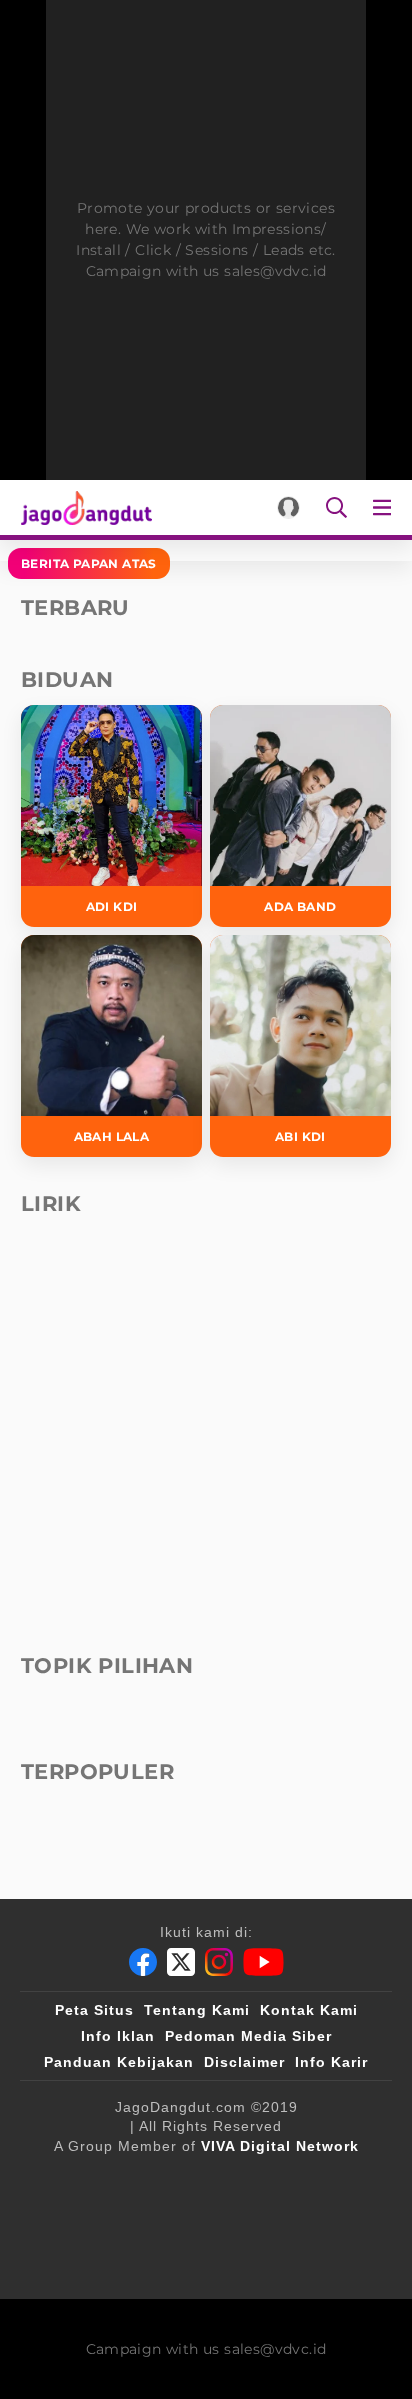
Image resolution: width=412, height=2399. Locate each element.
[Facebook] (143, 1962)
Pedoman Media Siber (248, 2036)
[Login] (288, 507)
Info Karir (331, 2062)
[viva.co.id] (159, 2179)
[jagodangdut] (263, 2259)
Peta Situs (94, 2010)
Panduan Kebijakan (119, 2062)
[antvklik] (319, 2219)
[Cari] (336, 507)
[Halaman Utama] (82, 507)
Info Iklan (118, 2036)
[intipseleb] (158, 2259)
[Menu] (386, 507)
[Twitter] (181, 1962)
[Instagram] (219, 1962)
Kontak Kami (309, 2010)
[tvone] (165, 2219)
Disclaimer (244, 2062)
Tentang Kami (197, 2010)
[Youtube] (263, 1962)
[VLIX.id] (263, 2179)
